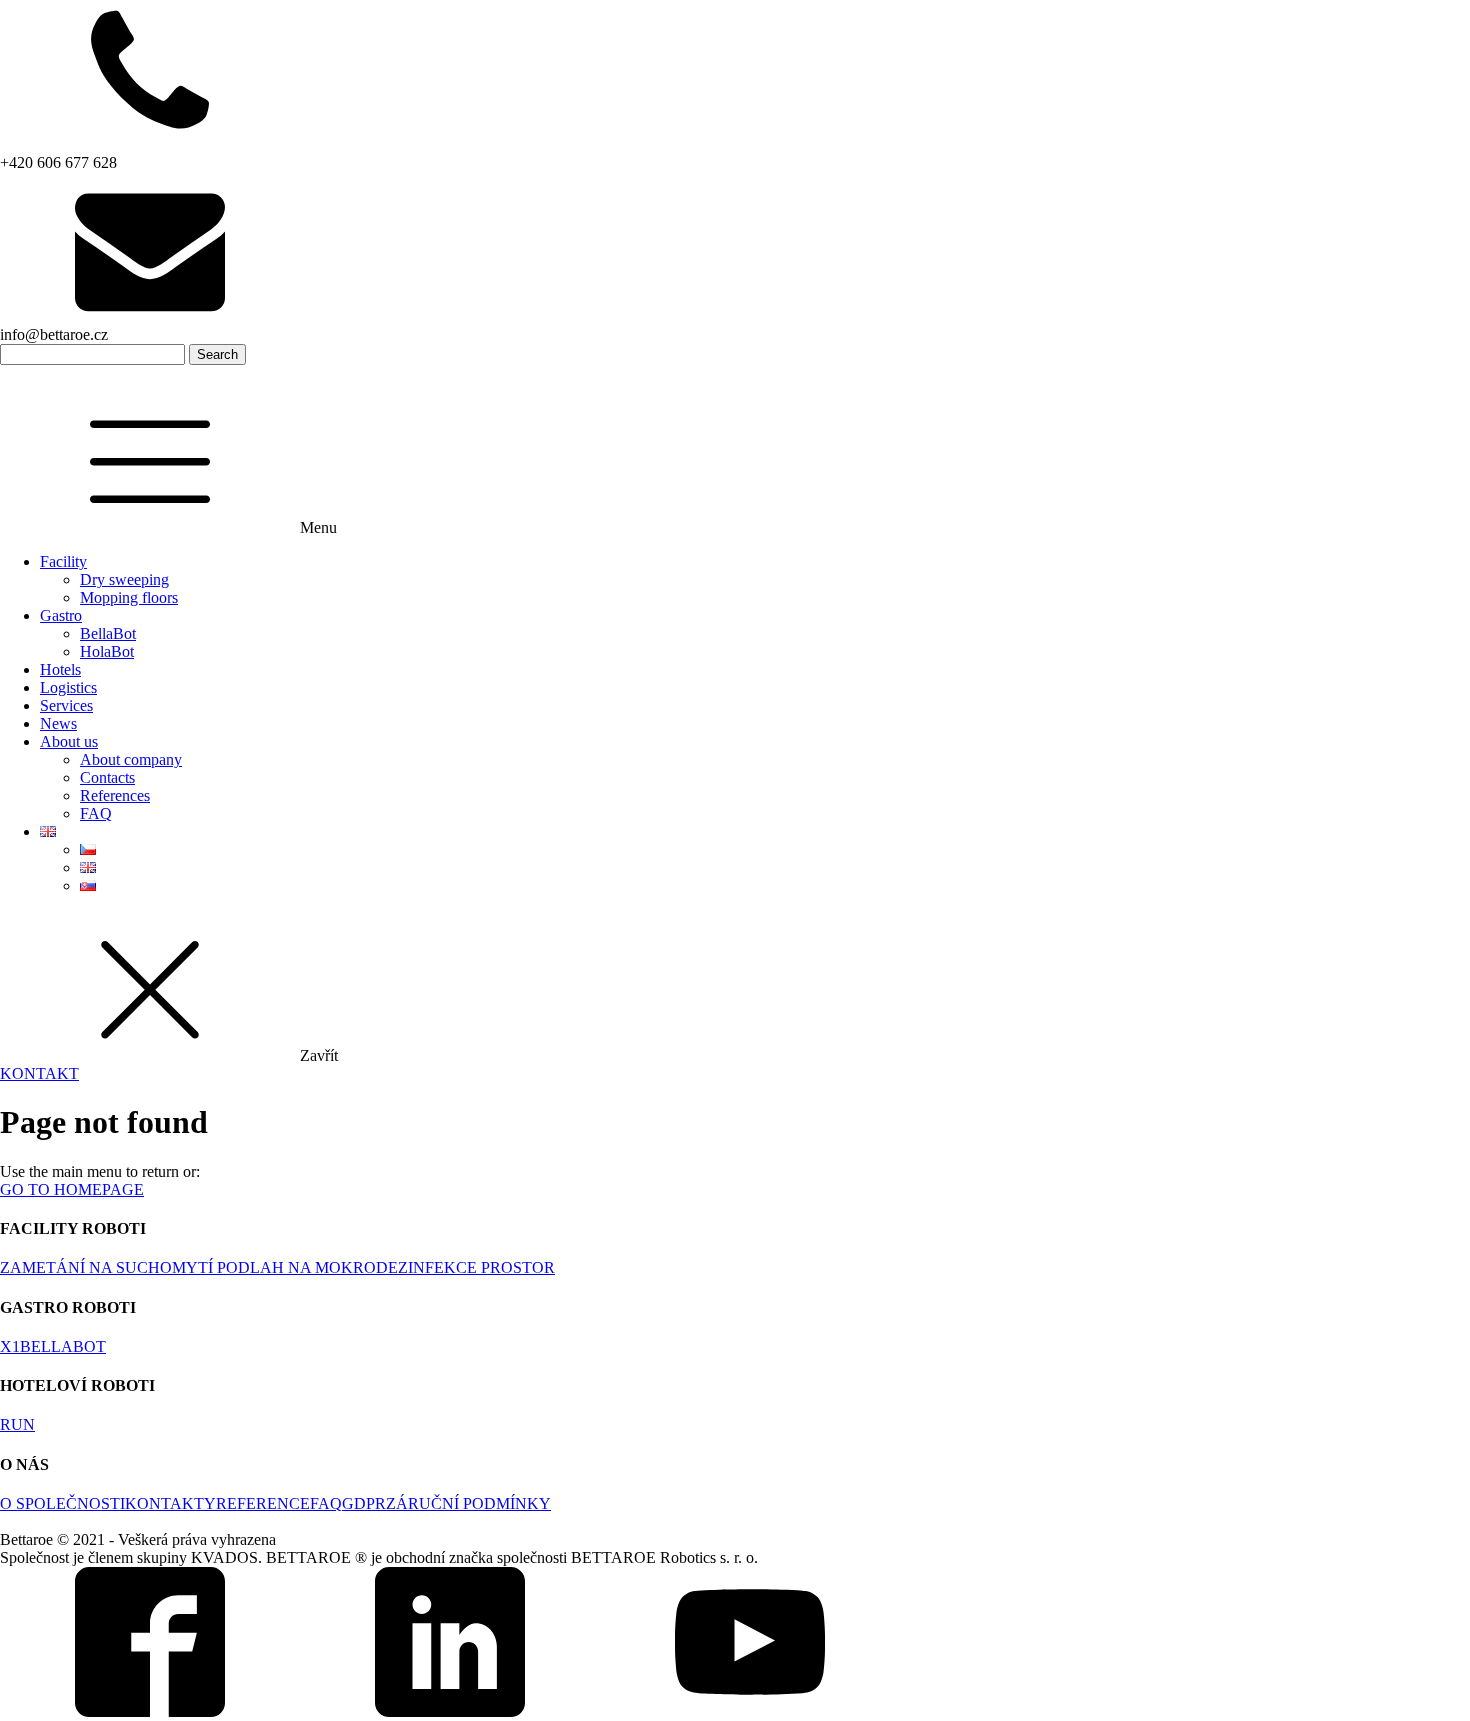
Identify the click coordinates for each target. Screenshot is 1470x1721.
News (58, 723)
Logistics (68, 687)
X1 (10, 1346)
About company (131, 759)
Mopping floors (129, 597)
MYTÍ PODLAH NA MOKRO (274, 1267)
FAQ (96, 813)
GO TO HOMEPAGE (72, 1189)
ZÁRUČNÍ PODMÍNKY (468, 1503)
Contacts (107, 777)
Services (66, 705)
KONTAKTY (170, 1503)
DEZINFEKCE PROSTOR (465, 1267)
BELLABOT (63, 1346)
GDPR (364, 1503)
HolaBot (107, 651)
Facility (63, 561)
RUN (17, 1424)
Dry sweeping (124, 579)
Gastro (61, 615)
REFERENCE (263, 1503)
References (115, 795)
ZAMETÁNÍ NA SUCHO (86, 1267)
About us (69, 741)
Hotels (60, 669)
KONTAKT (39, 1073)
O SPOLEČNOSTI (62, 1503)
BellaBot (108, 633)
